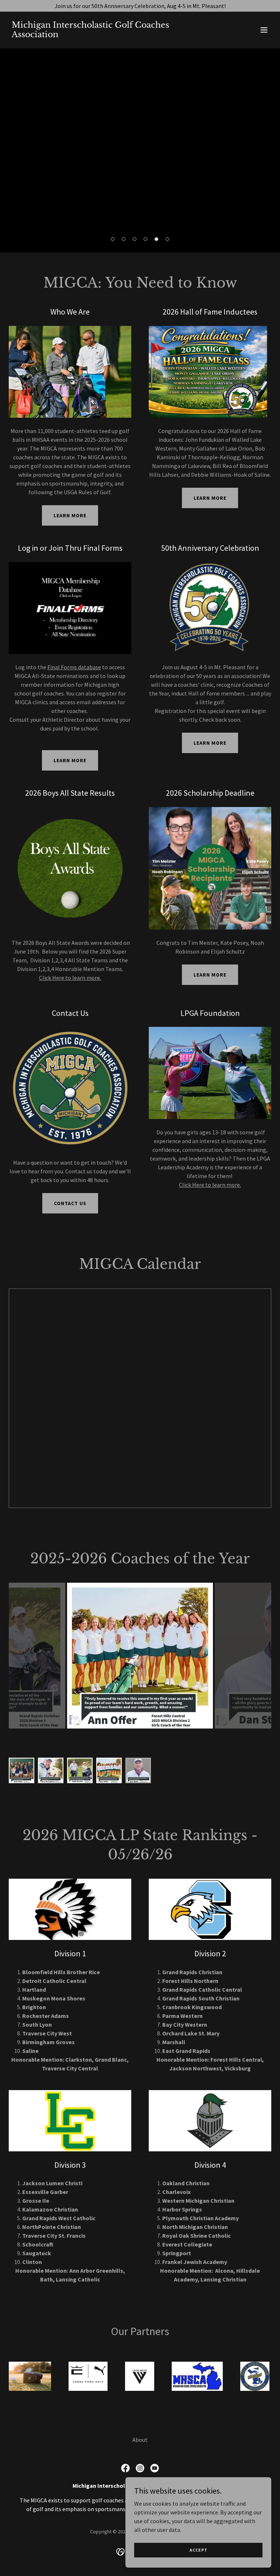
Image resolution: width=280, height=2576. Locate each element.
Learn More (70, 515)
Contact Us (70, 1203)
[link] (101, 35)
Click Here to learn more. (70, 978)
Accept (199, 2550)
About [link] (140, 2440)
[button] (264, 30)
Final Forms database (74, 667)
